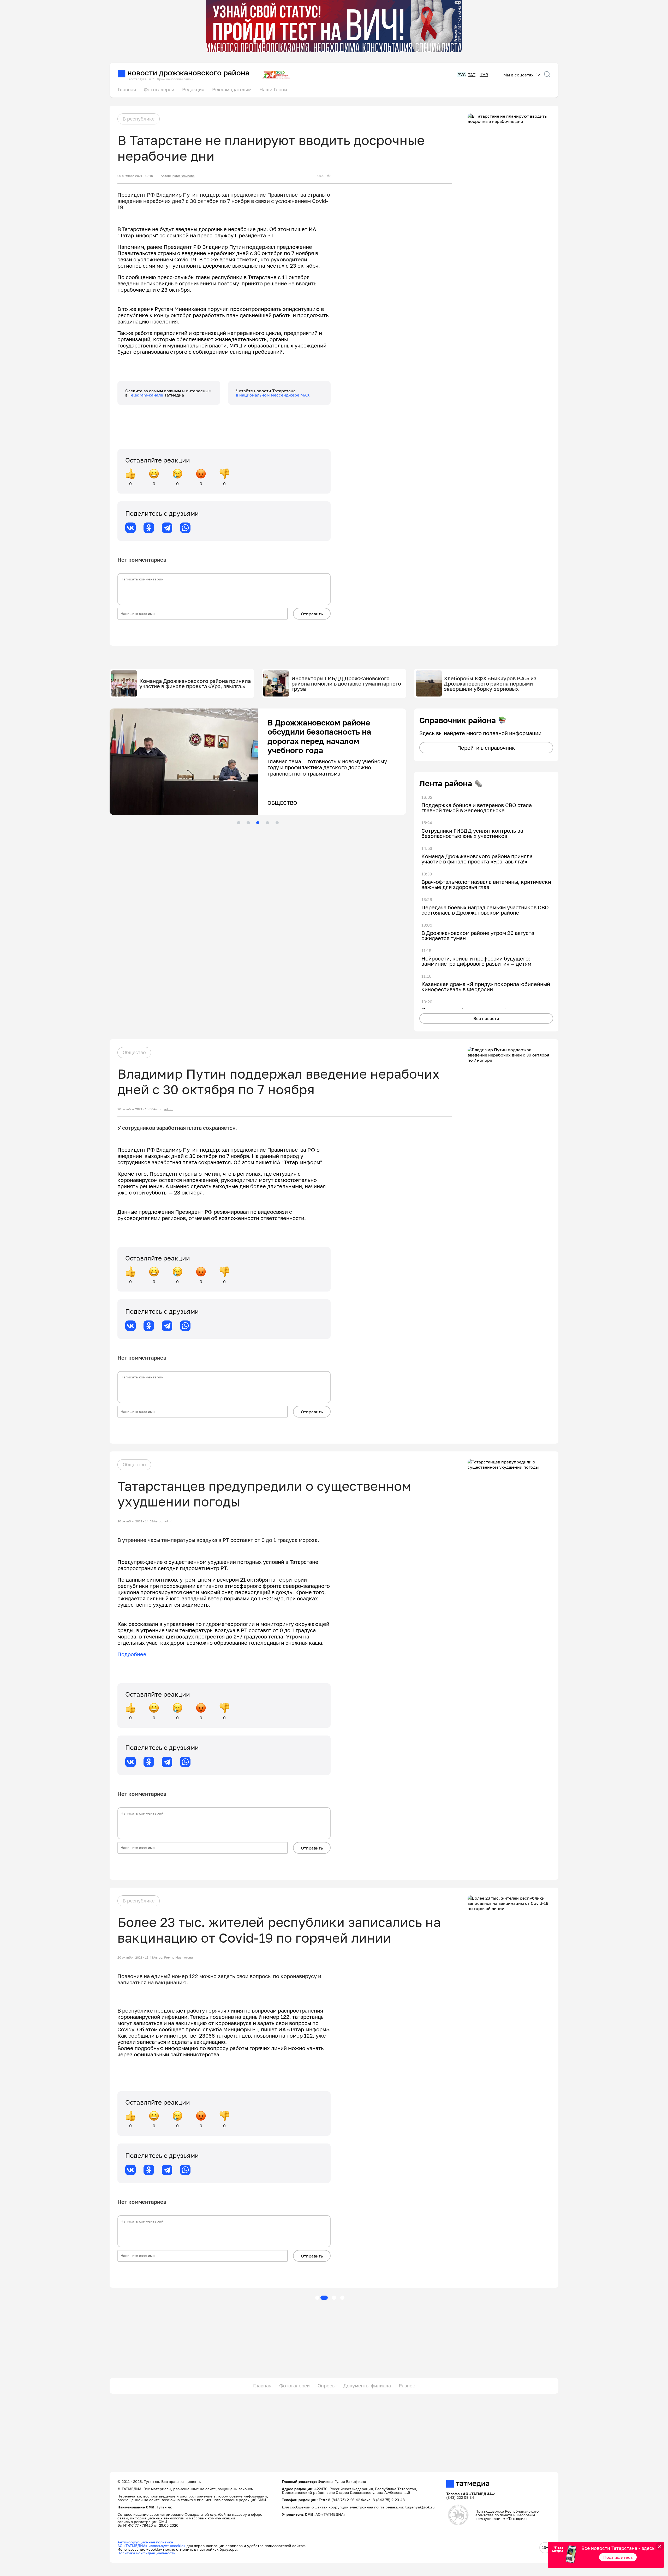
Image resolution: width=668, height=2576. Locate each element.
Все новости (486, 1018)
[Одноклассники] (149, 528)
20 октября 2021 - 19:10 (135, 176)
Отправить (312, 614)
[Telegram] (167, 528)
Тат (472, 75)
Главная (127, 89)
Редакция (193, 89)
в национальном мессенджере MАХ (273, 395)
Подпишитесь (618, 2557)
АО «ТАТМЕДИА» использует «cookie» (151, 2546)
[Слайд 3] (258, 823)
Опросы (327, 2386)
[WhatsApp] (185, 528)
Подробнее (132, 1654)
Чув (484, 75)
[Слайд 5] (277, 823)
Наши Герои (273, 89)
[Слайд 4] (267, 823)
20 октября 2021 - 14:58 (135, 1521)
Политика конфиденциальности (147, 2553)
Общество (134, 1052)
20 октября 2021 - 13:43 (135, 1957)
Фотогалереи (159, 89)
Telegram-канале (146, 395)
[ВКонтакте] (130, 528)
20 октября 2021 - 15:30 (135, 1109)
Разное (407, 2386)
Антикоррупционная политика (145, 2542)
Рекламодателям (232, 89)
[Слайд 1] (238, 823)
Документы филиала (367, 2386)
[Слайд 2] (248, 823)
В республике (139, 119)
